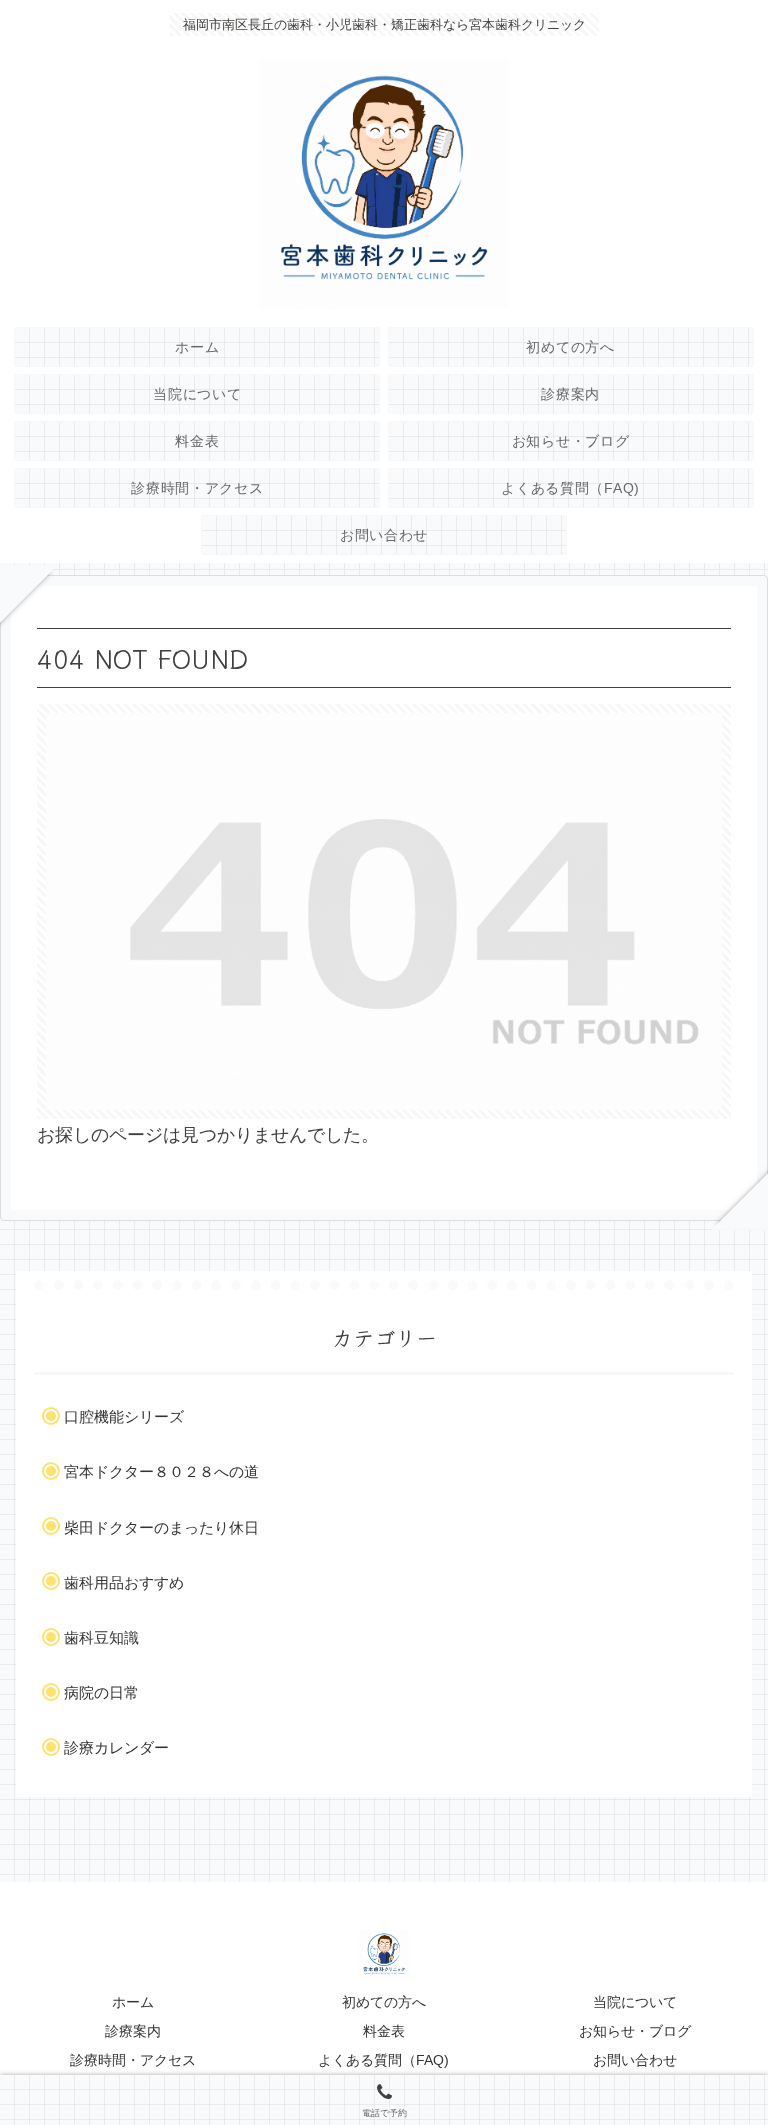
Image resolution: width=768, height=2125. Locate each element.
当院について (635, 2002)
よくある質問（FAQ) (383, 2060)
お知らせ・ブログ (635, 2031)
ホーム (133, 2002)
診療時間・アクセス (133, 2060)
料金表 (384, 2031)
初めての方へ (384, 2002)
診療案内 (133, 2031)
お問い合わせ (635, 2060)
